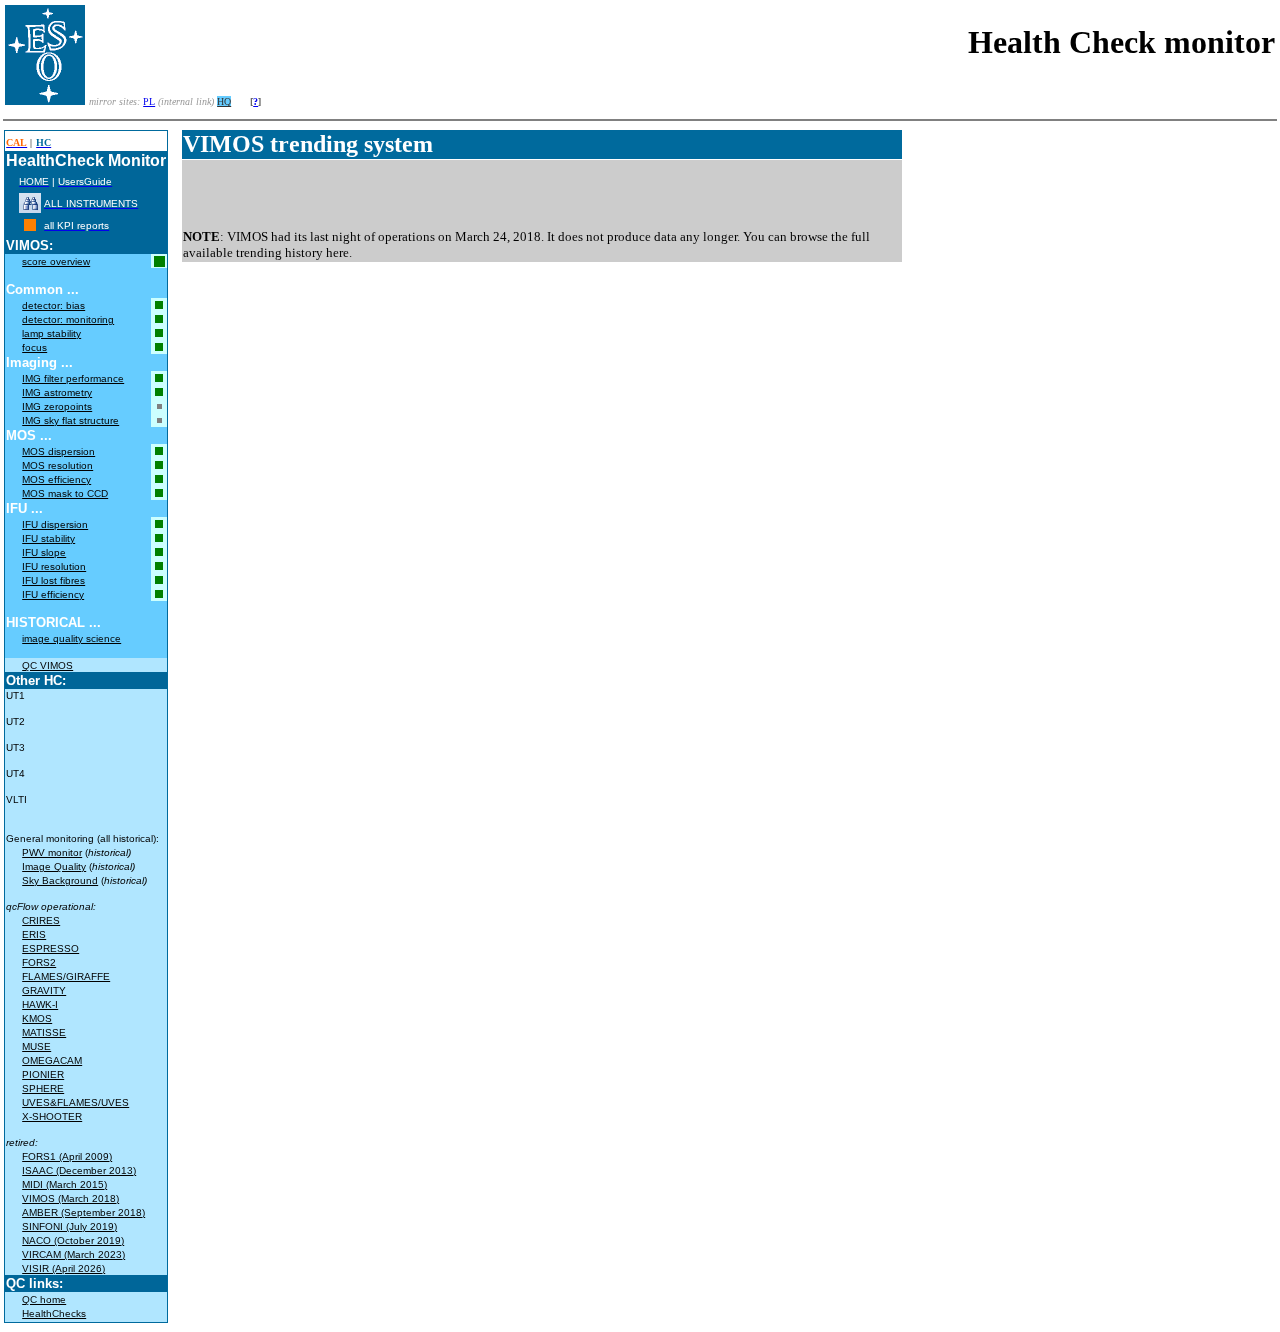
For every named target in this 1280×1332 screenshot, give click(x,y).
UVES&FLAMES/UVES (75, 1102)
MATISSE (44, 1032)
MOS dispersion (58, 451)
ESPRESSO (50, 948)
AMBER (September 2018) (83, 1212)
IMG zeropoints (57, 406)
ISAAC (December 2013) (79, 1170)
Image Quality (54, 866)
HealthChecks (54, 1313)
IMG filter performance (73, 378)
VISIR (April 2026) (63, 1268)
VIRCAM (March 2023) (73, 1254)
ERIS (34, 934)
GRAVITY (44, 990)
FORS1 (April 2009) (67, 1156)
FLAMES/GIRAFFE (66, 976)
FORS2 (39, 962)
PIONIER (43, 1074)
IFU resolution (54, 566)
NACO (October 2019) (73, 1240)
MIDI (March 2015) (64, 1184)
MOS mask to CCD (65, 493)
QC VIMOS (47, 665)
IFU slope (44, 552)
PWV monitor (52, 852)
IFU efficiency (53, 594)
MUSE (36, 1046)
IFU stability (48, 538)
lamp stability (51, 333)
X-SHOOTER (52, 1116)
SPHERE (43, 1088)
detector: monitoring (68, 319)
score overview (56, 261)
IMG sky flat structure (70, 420)
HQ (224, 101)
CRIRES (41, 920)
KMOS (37, 1018)
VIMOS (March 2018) (70, 1198)
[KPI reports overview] (30, 225)
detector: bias (53, 305)
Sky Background (60, 880)
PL (149, 101)
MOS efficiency (56, 479)
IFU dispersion (55, 524)
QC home (44, 1299)
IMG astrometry (57, 392)
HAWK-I (40, 1004)
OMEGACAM (52, 1060)
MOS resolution (57, 465)
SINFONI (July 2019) (69, 1226)
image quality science (71, 638)
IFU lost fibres (53, 580)
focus (34, 347)
